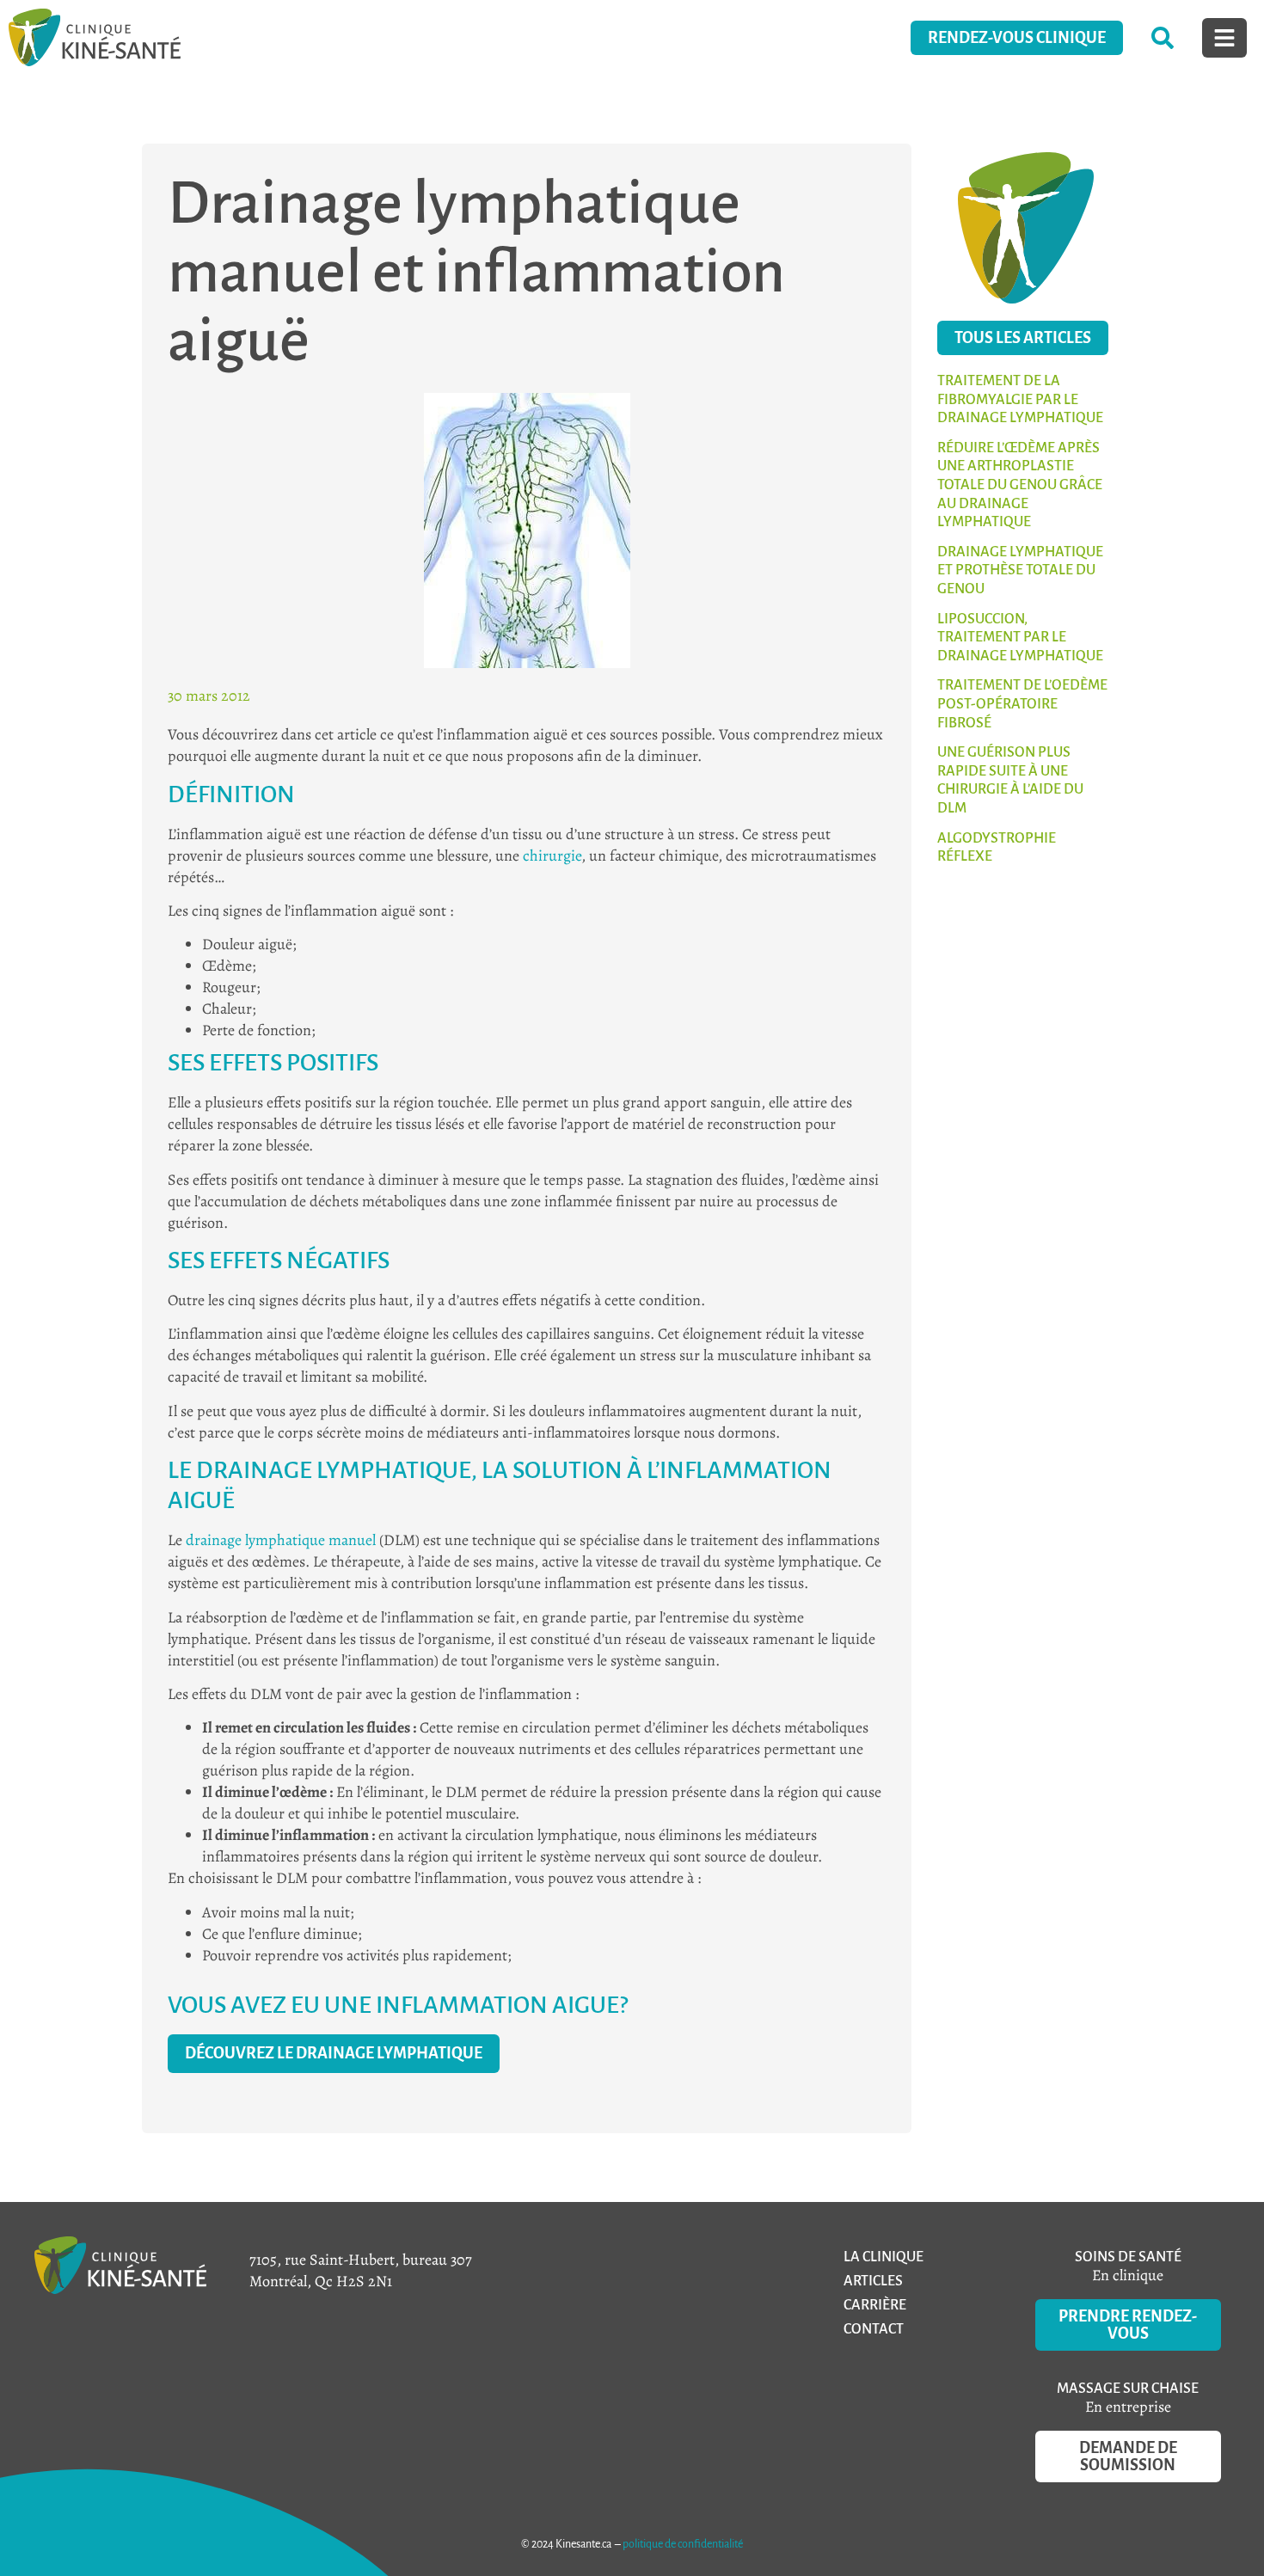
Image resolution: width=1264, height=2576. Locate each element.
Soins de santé (1128, 2257)
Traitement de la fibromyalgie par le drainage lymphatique (1020, 399)
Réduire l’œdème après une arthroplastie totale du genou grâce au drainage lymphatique (1020, 485)
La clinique (884, 2257)
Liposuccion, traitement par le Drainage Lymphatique (1020, 638)
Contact (874, 2329)
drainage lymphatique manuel (281, 1540)
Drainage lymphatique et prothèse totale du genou (1020, 570)
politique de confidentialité (683, 2544)
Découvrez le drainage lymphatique (334, 2053)
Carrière (875, 2305)
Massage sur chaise (1128, 2389)
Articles (873, 2281)
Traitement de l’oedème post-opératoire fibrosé (1022, 704)
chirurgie (552, 856)
